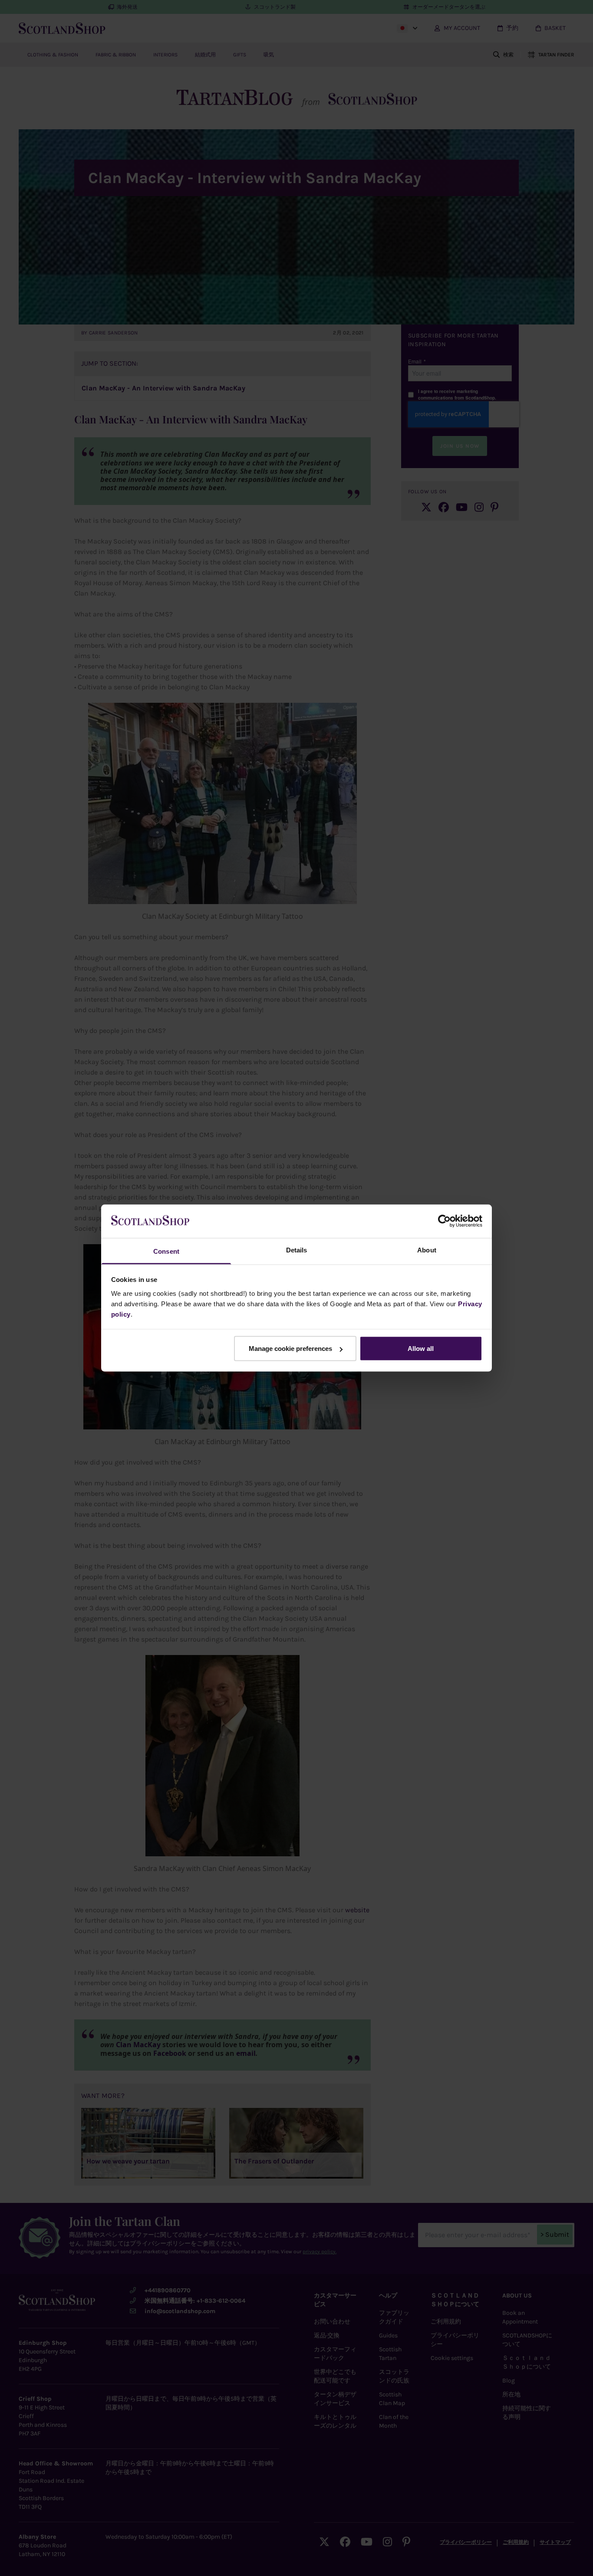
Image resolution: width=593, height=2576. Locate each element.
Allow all (421, 1349)
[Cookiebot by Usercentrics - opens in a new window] (444, 1221)
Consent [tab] (166, 1251)
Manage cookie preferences (290, 1349)
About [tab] (427, 1250)
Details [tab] (297, 1250)
